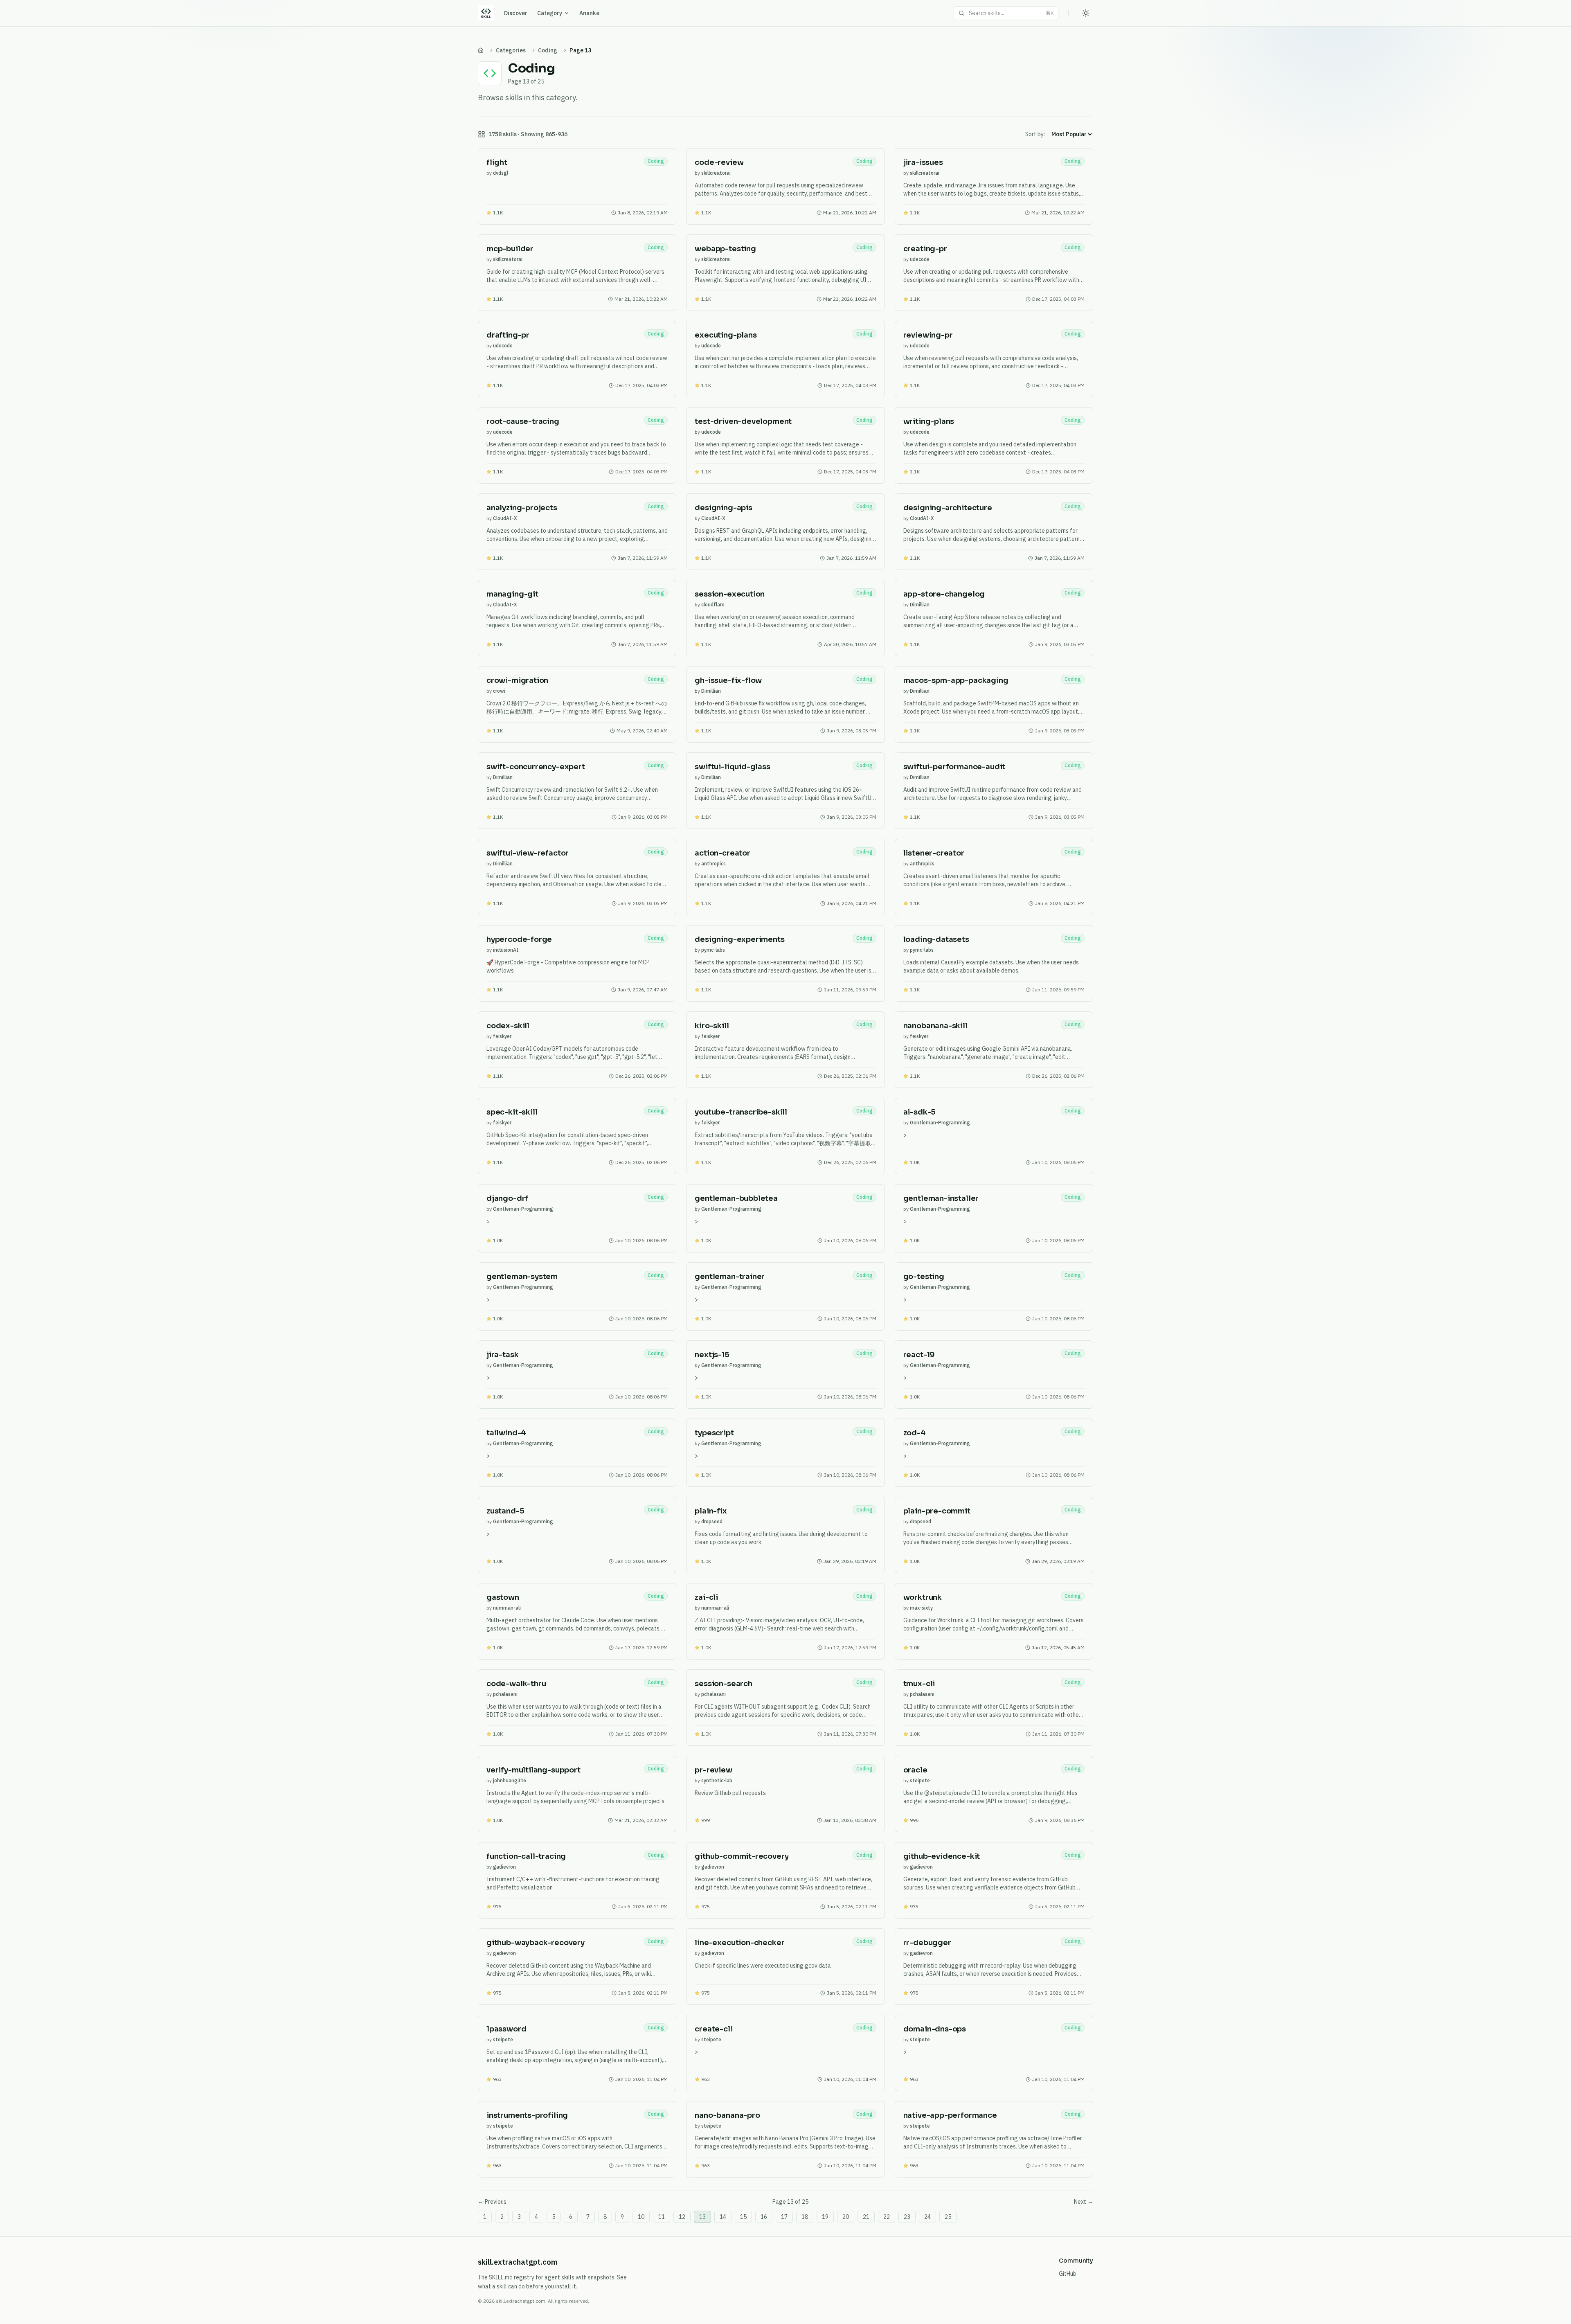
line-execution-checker (739, 1943)
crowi (499, 691)
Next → (1084, 2202)
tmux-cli (919, 1684)
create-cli (713, 2029)
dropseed (712, 1521)
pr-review (713, 1770)
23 (907, 2217)
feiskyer (502, 1036)
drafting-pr (508, 335)
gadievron (504, 1867)
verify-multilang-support (533, 1770)
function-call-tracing (526, 1856)
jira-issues (923, 162)
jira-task (502, 1355)
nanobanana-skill (935, 1026)
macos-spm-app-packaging (956, 680)
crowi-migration (517, 680)
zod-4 (915, 1433)
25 (948, 2217)
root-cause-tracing (523, 421)
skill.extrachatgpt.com (518, 2262)
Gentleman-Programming (940, 1123)
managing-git (512, 594)
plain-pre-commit (937, 1511)
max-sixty (921, 1608)
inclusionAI (506, 950)
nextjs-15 (712, 1355)
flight (497, 162)
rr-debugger (927, 1943)
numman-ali (507, 1608)
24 (927, 2217)
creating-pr (925, 249)
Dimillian (920, 605)
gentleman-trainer (730, 1277)
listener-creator (934, 853)
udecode (920, 259)
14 (723, 2217)
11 (662, 2217)
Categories (511, 50)
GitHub (1068, 2274)
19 (825, 2217)
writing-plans (929, 421)
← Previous (492, 2202)
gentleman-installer (941, 1198)
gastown (503, 1597)
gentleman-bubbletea (736, 1198)
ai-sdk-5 (920, 1112)
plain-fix (711, 1511)
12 (682, 2217)
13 (702, 2217)
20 (846, 2217)
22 (887, 2217)
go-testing (924, 1277)
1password (506, 2029)
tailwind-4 (506, 1433)
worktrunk (923, 1597)
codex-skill (508, 1026)
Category (550, 13)
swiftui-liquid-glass (732, 767)
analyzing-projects (522, 508)
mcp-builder (510, 249)
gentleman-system (522, 1277)
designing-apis (723, 508)
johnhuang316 (510, 1780)
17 (784, 2217)
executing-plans (726, 335)
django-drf (507, 1198)
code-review (719, 162)
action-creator (722, 853)
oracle (915, 1770)
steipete (920, 1780)
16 (764, 2217)
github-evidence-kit (942, 1856)
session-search (723, 1684)
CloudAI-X (505, 518)
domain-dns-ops (935, 2029)
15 (743, 2217)
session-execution (730, 594)
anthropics (713, 864)
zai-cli (706, 1597)
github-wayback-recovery (536, 1943)
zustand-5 (505, 1511)
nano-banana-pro (727, 2115)
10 (641, 2217)
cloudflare (713, 605)
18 (805, 2217)
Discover (516, 13)
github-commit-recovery (742, 1856)
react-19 (919, 1355)
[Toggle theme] (1086, 13)
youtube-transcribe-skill (741, 1112)
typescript (714, 1433)
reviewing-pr (928, 335)
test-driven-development (743, 421)
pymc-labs (713, 950)
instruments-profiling (527, 2115)
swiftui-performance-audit (954, 767)
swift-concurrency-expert (536, 767)
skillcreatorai (716, 173)
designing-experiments (739, 939)
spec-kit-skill (512, 1112)
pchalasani (505, 1694)
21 (866, 2217)
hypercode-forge (519, 939)
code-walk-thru (516, 1684)
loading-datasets (936, 939)
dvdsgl (501, 173)
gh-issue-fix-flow (728, 680)
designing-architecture (948, 508)
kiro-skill (712, 1026)
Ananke (589, 13)
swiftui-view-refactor (528, 853)
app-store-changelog (944, 594)
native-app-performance (950, 2115)
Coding (548, 50)
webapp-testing (725, 249)
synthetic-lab (717, 1780)
